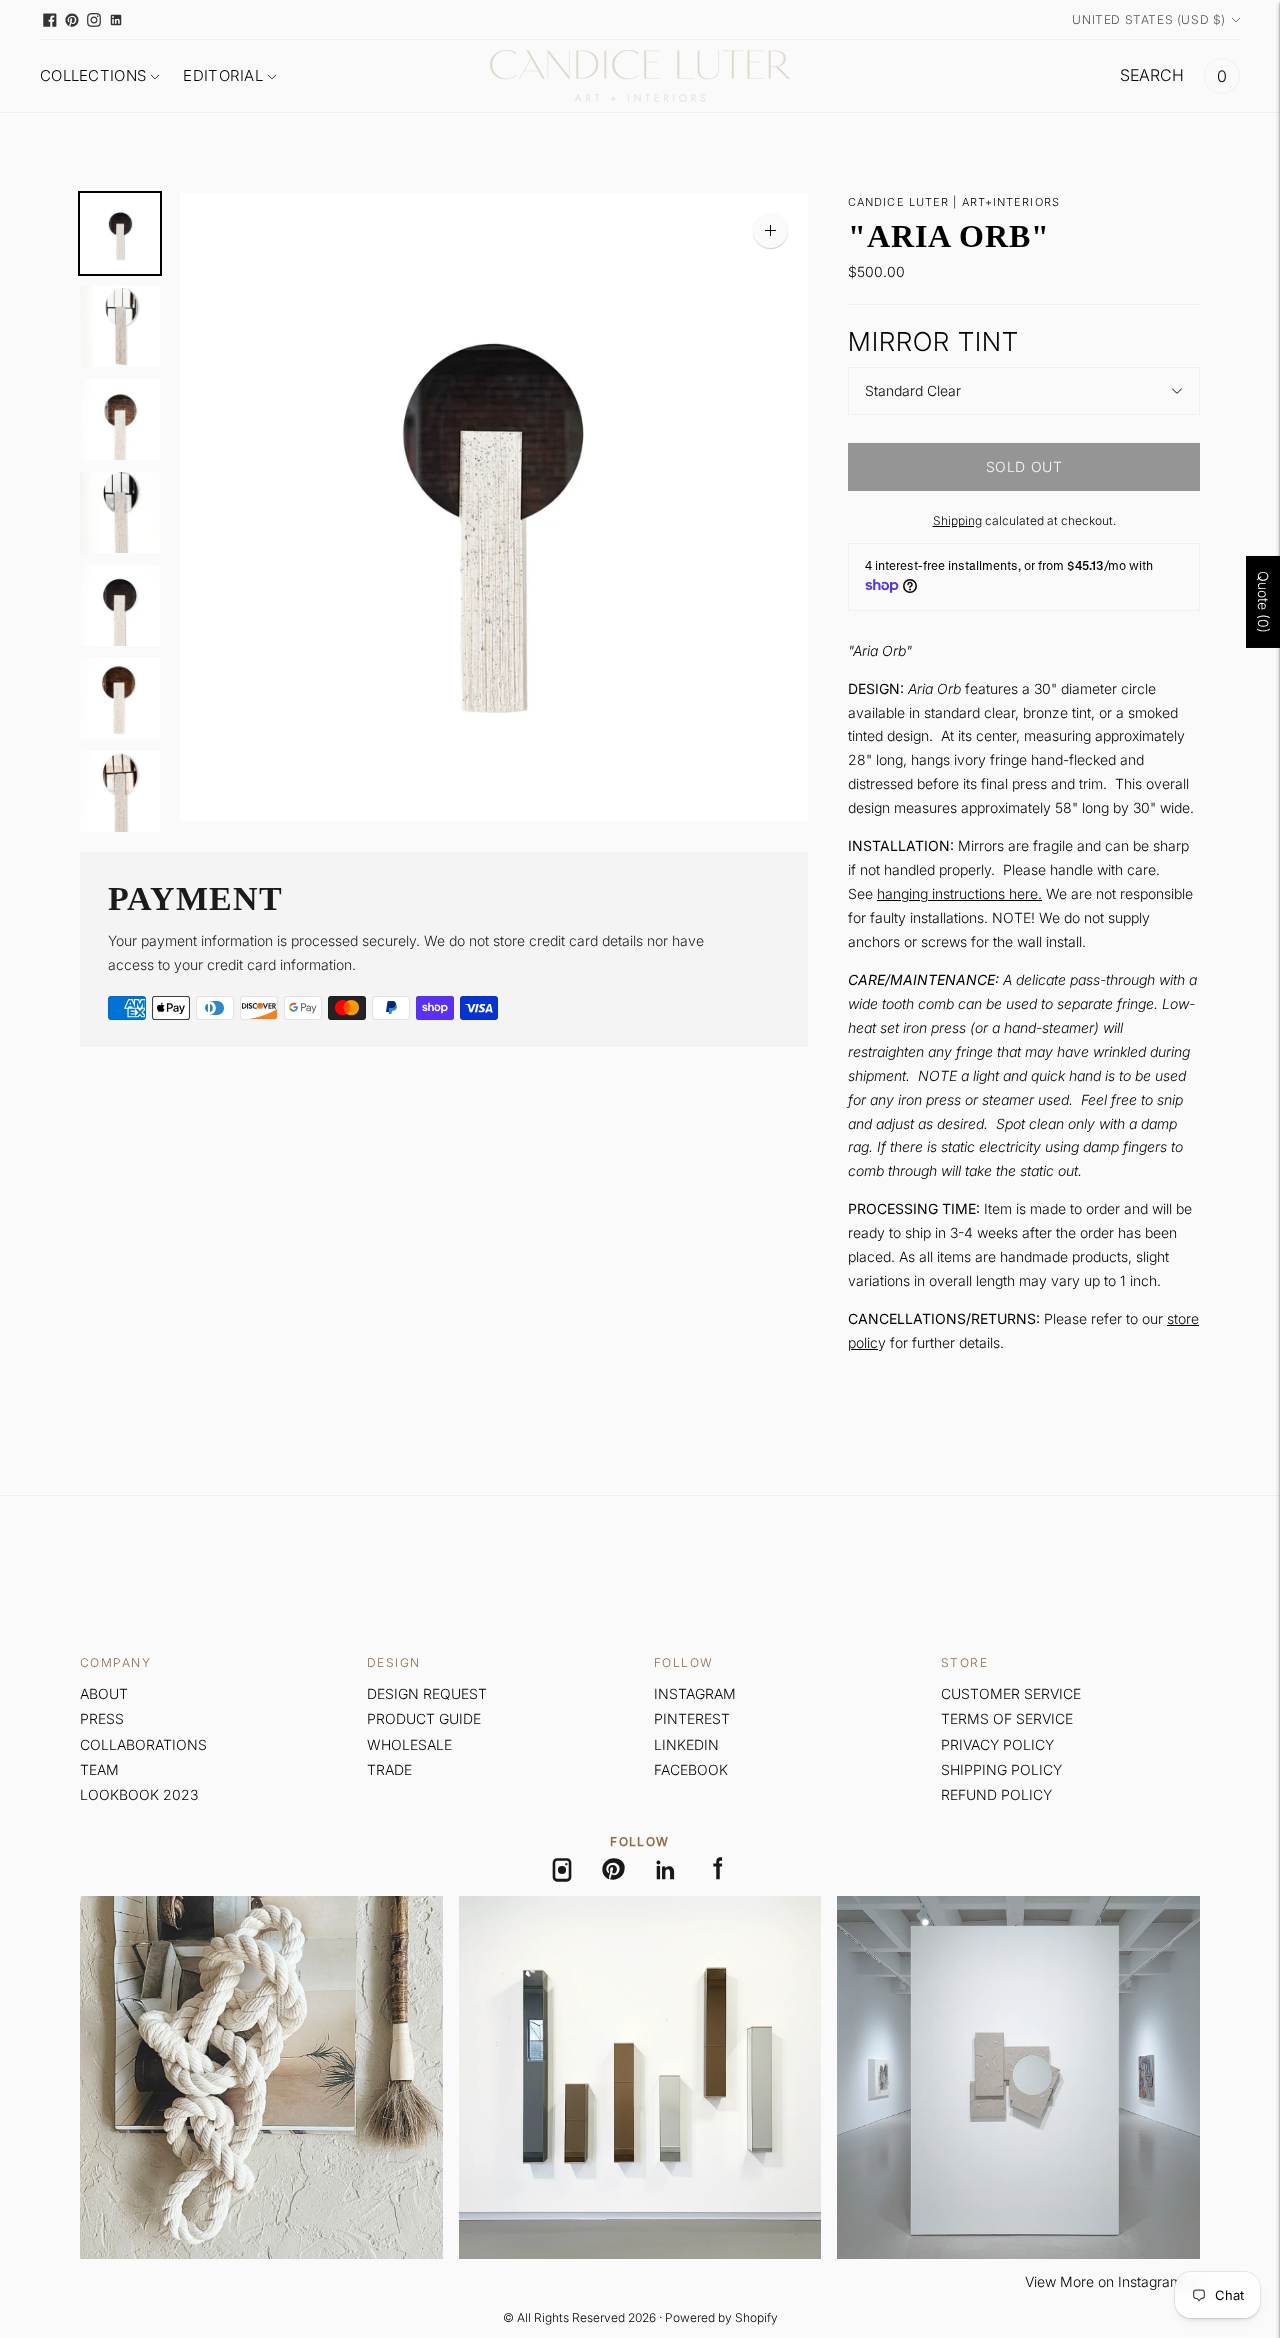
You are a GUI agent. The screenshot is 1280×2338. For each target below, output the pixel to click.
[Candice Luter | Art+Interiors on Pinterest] (72, 20)
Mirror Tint (933, 341)
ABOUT (104, 1693)
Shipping (957, 520)
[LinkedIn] (666, 1870)
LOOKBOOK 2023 (139, 1794)
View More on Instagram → (1112, 2281)
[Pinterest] (614, 1870)
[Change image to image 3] (120, 419)
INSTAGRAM (695, 1693)
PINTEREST (692, 1718)
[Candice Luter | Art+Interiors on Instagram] (94, 20)
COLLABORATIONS (143, 1744)
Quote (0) (1263, 601)
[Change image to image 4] (120, 512)
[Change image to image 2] (120, 326)
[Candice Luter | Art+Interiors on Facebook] (50, 20)
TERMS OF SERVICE (1007, 1718)
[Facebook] (718, 1870)
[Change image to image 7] (120, 791)
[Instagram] (562, 1870)
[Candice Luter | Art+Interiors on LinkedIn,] (116, 20)
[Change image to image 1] (120, 233)
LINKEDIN (686, 1744)
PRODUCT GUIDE (424, 1718)
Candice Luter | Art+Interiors (954, 202)
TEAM (99, 1769)
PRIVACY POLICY (997, 1744)
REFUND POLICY (996, 1794)
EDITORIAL (223, 75)
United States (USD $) (1149, 19)
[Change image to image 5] (120, 605)
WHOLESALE (409, 1744)
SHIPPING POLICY (1001, 1769)
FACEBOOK (691, 1769)
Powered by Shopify (721, 2317)
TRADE (389, 1769)
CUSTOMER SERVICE (1011, 1693)
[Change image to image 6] (120, 698)
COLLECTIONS (93, 75)
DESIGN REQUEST (427, 1693)
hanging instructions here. (959, 893)
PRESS (102, 1718)
